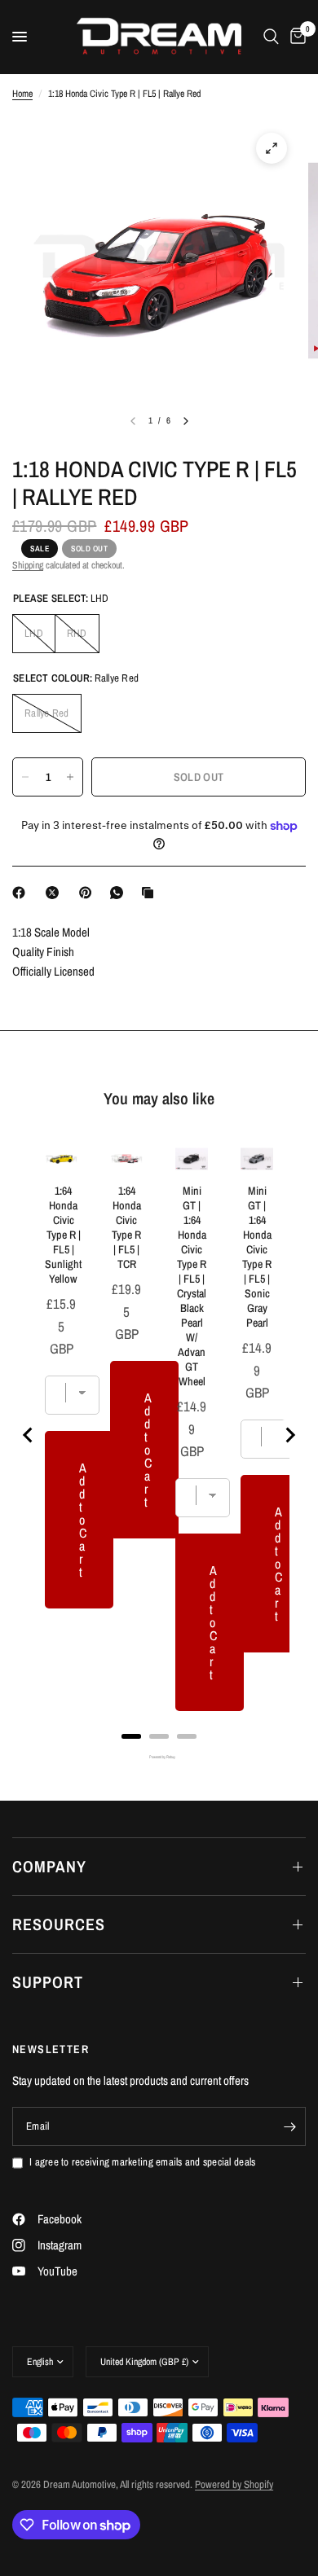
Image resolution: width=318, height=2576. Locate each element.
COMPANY (49, 1866)
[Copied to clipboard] (151, 893)
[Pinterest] (89, 893)
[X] (55, 893)
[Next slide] (289, 1435)
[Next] (186, 421)
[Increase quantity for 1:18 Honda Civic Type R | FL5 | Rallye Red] (70, 777)
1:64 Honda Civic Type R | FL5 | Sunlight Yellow (63, 1235)
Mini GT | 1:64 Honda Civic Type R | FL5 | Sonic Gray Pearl (257, 1257)
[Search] (271, 37)
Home (22, 94)
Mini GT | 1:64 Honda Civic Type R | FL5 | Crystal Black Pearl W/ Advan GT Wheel (192, 1286)
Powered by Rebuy (159, 1757)
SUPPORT (48, 1982)
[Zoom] (272, 148)
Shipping (28, 565)
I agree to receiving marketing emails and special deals (142, 2162)
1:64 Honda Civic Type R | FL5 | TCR (126, 1227)
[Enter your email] (289, 2126)
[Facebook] (22, 893)
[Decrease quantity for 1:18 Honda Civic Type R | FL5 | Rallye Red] (25, 777)
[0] (295, 37)
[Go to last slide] (29, 1435)
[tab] (131, 1736)
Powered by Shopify (234, 2484)
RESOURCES (59, 1924)
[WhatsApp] (120, 893)
